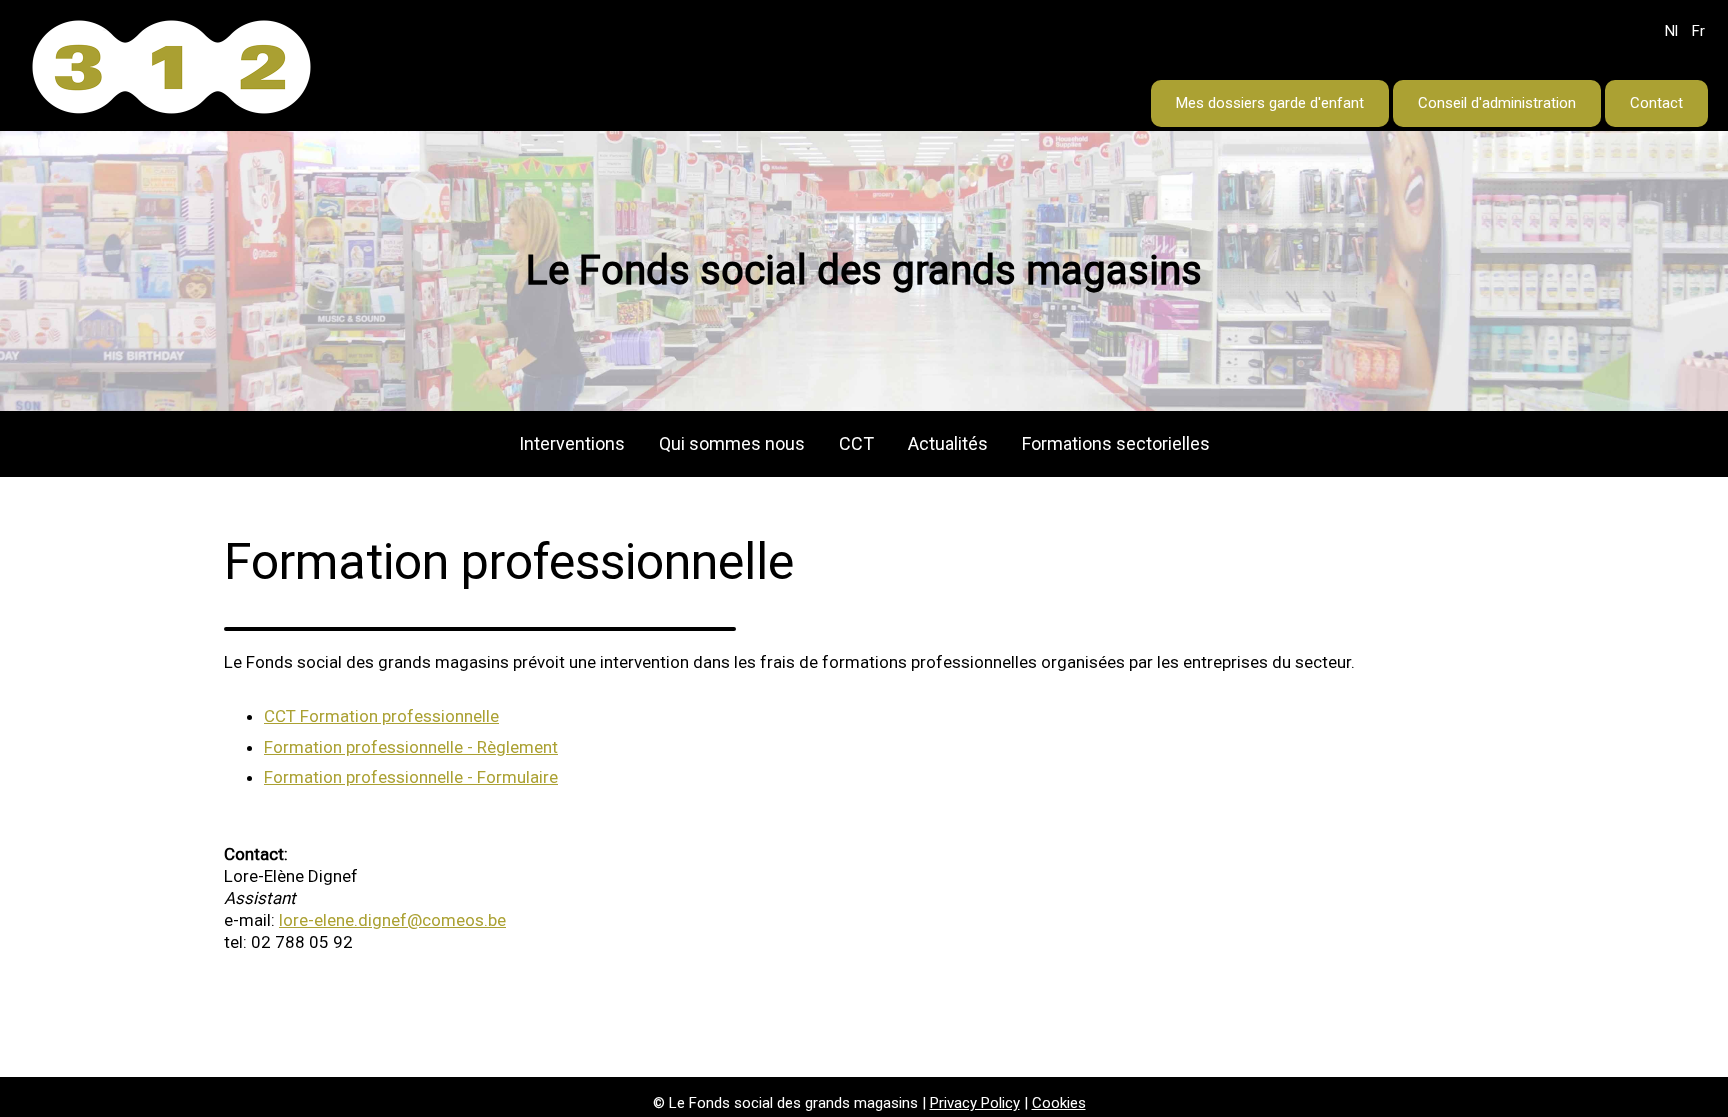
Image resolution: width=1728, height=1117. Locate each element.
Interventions (572, 443)
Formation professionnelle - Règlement (411, 747)
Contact (1656, 103)
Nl (1671, 31)
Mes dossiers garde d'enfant (1270, 103)
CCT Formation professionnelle (381, 716)
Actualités (948, 443)
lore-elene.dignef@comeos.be (392, 920)
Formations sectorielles (1116, 443)
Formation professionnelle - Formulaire (411, 777)
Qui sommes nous (732, 443)
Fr (1698, 31)
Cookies (1059, 1103)
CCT (856, 443)
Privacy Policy (975, 1103)
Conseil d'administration (1497, 103)
